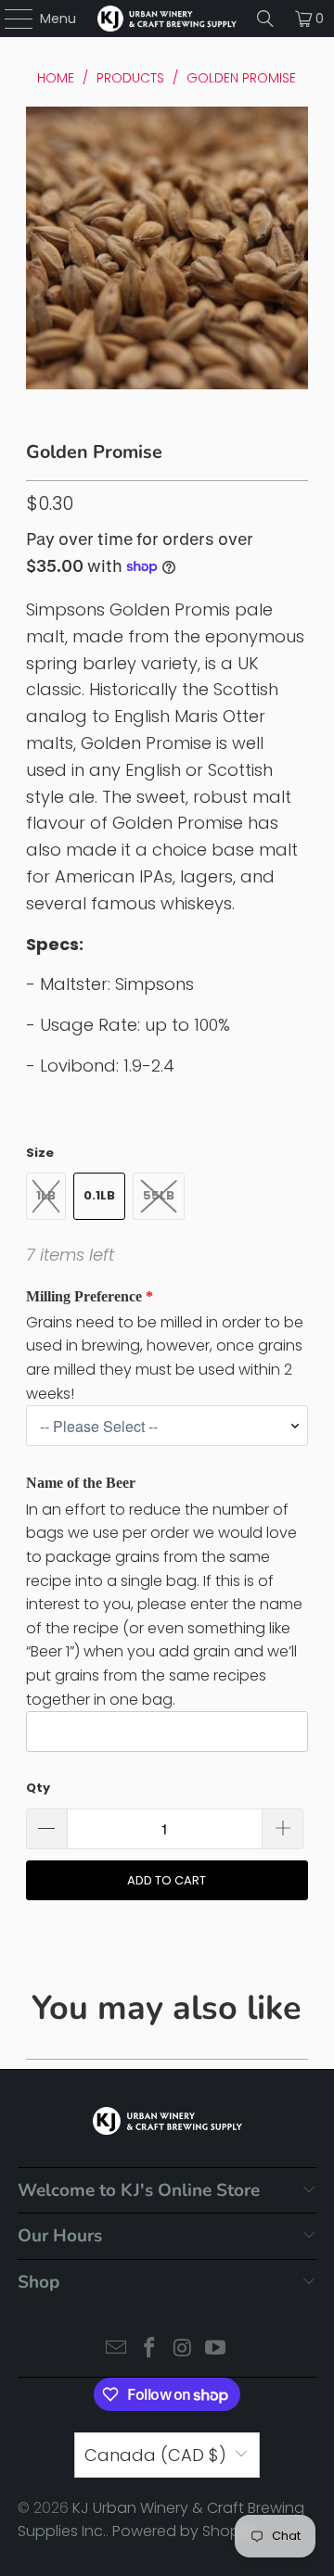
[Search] (265, 19)
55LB (159, 1195)
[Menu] (10, 19)
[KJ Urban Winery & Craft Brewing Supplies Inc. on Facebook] (149, 2349)
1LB (46, 1195)
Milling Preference (84, 1296)
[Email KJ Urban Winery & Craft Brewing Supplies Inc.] (117, 2349)
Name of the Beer (81, 1483)
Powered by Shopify (185, 2531)
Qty (38, 1788)
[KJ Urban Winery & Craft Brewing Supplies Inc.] (167, 19)
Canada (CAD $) (155, 2455)
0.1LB (99, 1195)
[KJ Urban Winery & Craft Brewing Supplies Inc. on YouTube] (216, 2349)
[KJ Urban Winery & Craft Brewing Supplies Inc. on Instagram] (183, 2349)
